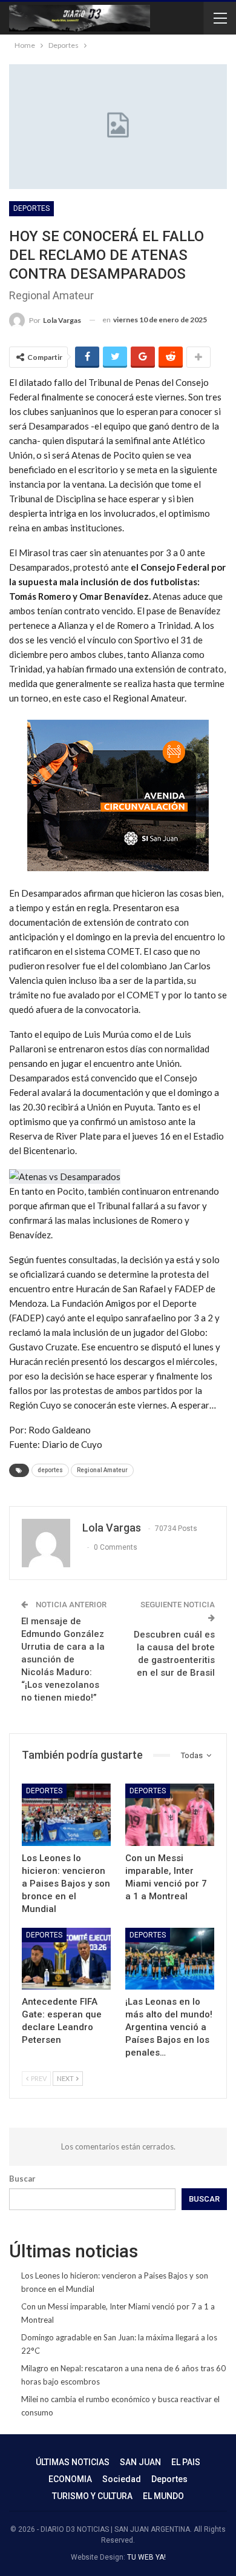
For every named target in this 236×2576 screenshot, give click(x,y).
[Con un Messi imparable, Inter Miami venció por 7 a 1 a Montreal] (170, 1815)
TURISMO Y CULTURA (92, 2496)
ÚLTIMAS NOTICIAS (73, 2462)
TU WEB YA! (146, 2557)
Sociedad (122, 2479)
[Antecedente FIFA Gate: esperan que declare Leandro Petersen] (66, 1959)
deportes (50, 1470)
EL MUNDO (163, 2496)
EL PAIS (186, 2462)
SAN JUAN (140, 2462)
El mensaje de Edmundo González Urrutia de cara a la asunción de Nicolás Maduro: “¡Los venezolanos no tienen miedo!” (63, 1659)
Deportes (31, 208)
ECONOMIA (70, 2479)
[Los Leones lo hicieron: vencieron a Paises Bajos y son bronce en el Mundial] (66, 1815)
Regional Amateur (102, 1470)
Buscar (22, 2179)
